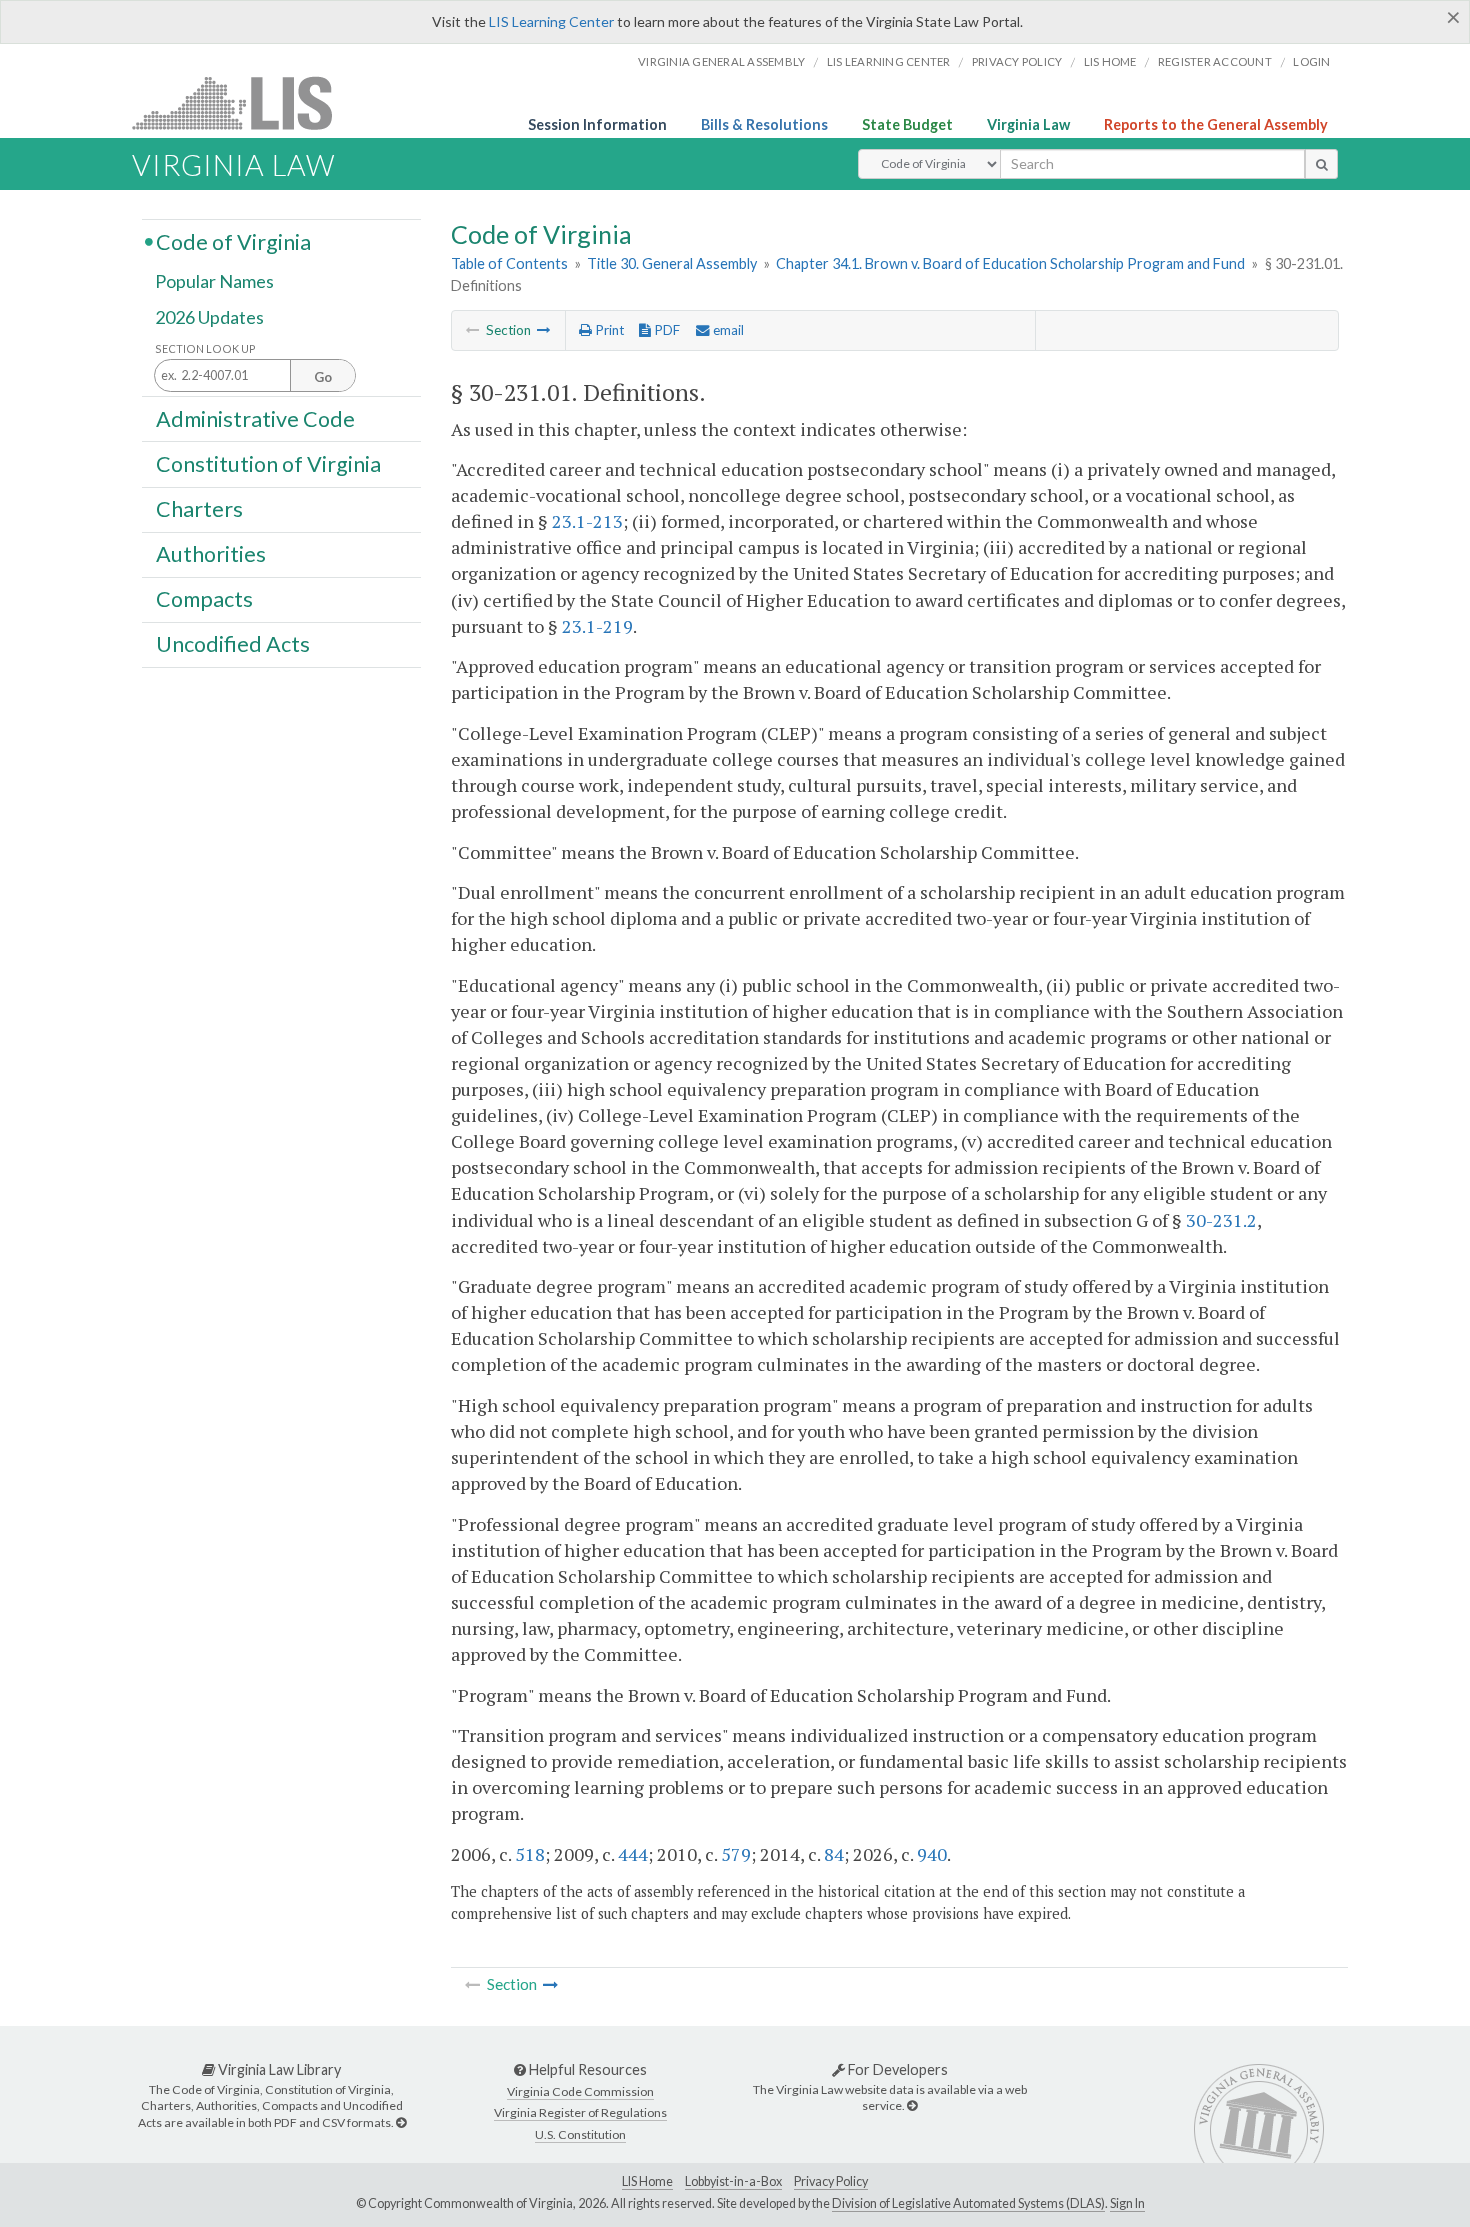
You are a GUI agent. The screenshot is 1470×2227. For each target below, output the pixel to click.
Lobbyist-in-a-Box (733, 2181)
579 (736, 1854)
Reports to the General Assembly (1216, 124)
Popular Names (214, 282)
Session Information (597, 124)
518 (530, 1854)
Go (323, 377)
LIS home (1110, 61)
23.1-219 (597, 626)
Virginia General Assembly (721, 61)
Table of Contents (509, 263)
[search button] (1321, 164)
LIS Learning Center (551, 21)
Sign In (1127, 2203)
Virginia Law (1028, 124)
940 (932, 1854)
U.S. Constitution (580, 2134)
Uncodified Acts (233, 644)
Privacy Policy (1017, 61)
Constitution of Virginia (268, 463)
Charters (199, 509)
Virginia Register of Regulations (580, 2112)
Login (1311, 61)
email (727, 330)
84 (834, 1854)
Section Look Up (205, 348)
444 (633, 1854)
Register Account (1215, 61)
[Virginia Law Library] (401, 2122)
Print (608, 330)
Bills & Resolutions (764, 124)
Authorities (211, 554)
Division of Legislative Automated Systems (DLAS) (968, 2203)
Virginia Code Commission (580, 2091)
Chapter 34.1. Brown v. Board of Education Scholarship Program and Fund (1010, 263)
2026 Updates (209, 317)
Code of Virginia (233, 241)
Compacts (204, 599)
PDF (665, 330)
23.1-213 (587, 521)
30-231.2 (1221, 1220)
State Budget (907, 124)
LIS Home (647, 2181)
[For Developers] (912, 2105)
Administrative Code (255, 418)
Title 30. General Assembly (672, 263)
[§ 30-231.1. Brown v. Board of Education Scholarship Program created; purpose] (544, 330)
